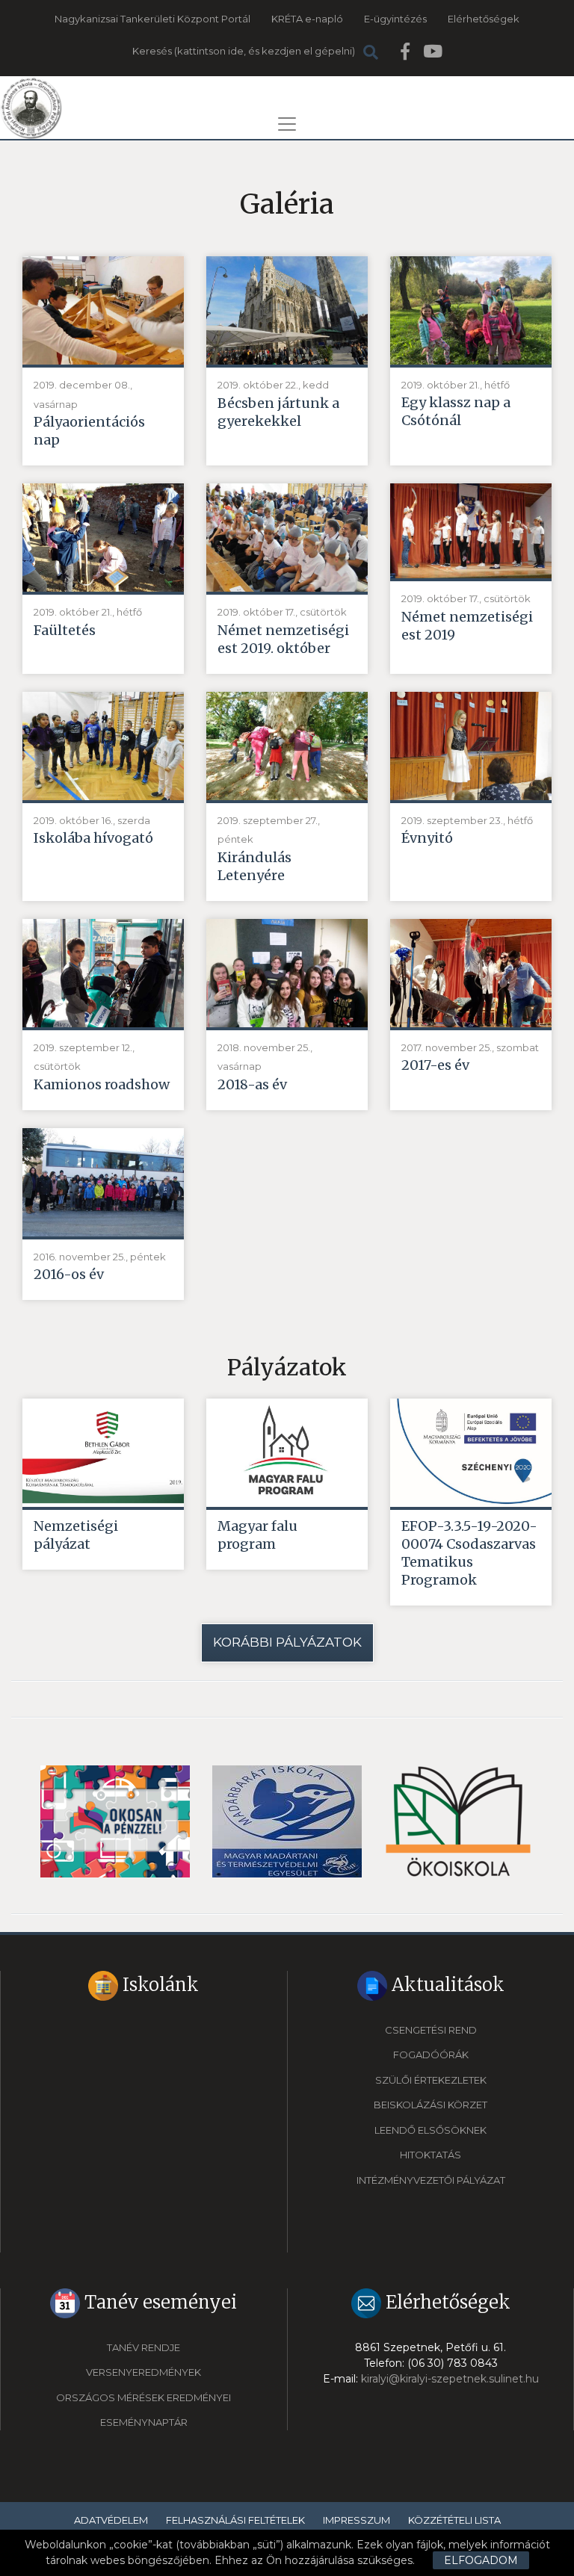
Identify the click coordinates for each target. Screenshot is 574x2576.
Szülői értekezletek (431, 2080)
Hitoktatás (430, 2155)
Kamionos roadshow (102, 1084)
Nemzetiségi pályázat (76, 1535)
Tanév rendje (143, 2347)
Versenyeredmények (143, 2372)
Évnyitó (427, 838)
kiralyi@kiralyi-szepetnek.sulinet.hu (450, 2379)
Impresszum (357, 2520)
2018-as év (252, 1084)
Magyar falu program (257, 1535)
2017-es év (435, 1065)
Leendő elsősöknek (430, 2130)
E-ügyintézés (395, 19)
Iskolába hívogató (93, 838)
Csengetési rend (431, 2030)
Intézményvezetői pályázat (431, 2180)
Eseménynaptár (144, 2422)
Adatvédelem (111, 2520)
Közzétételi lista (454, 2520)
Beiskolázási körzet (430, 2105)
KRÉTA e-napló (307, 19)
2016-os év (69, 1274)
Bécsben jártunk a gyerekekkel (278, 412)
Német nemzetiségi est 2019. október (283, 639)
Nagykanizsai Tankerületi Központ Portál (152, 19)
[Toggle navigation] (287, 124)
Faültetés (65, 630)
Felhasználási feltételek (235, 2520)
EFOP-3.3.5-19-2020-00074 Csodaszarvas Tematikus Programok (469, 1553)
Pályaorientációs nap (89, 431)
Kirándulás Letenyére (254, 866)
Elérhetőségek (484, 19)
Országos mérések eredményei (143, 2397)
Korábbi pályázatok (287, 1642)
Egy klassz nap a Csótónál (456, 411)
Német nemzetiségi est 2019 (467, 626)
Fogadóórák (431, 2055)
